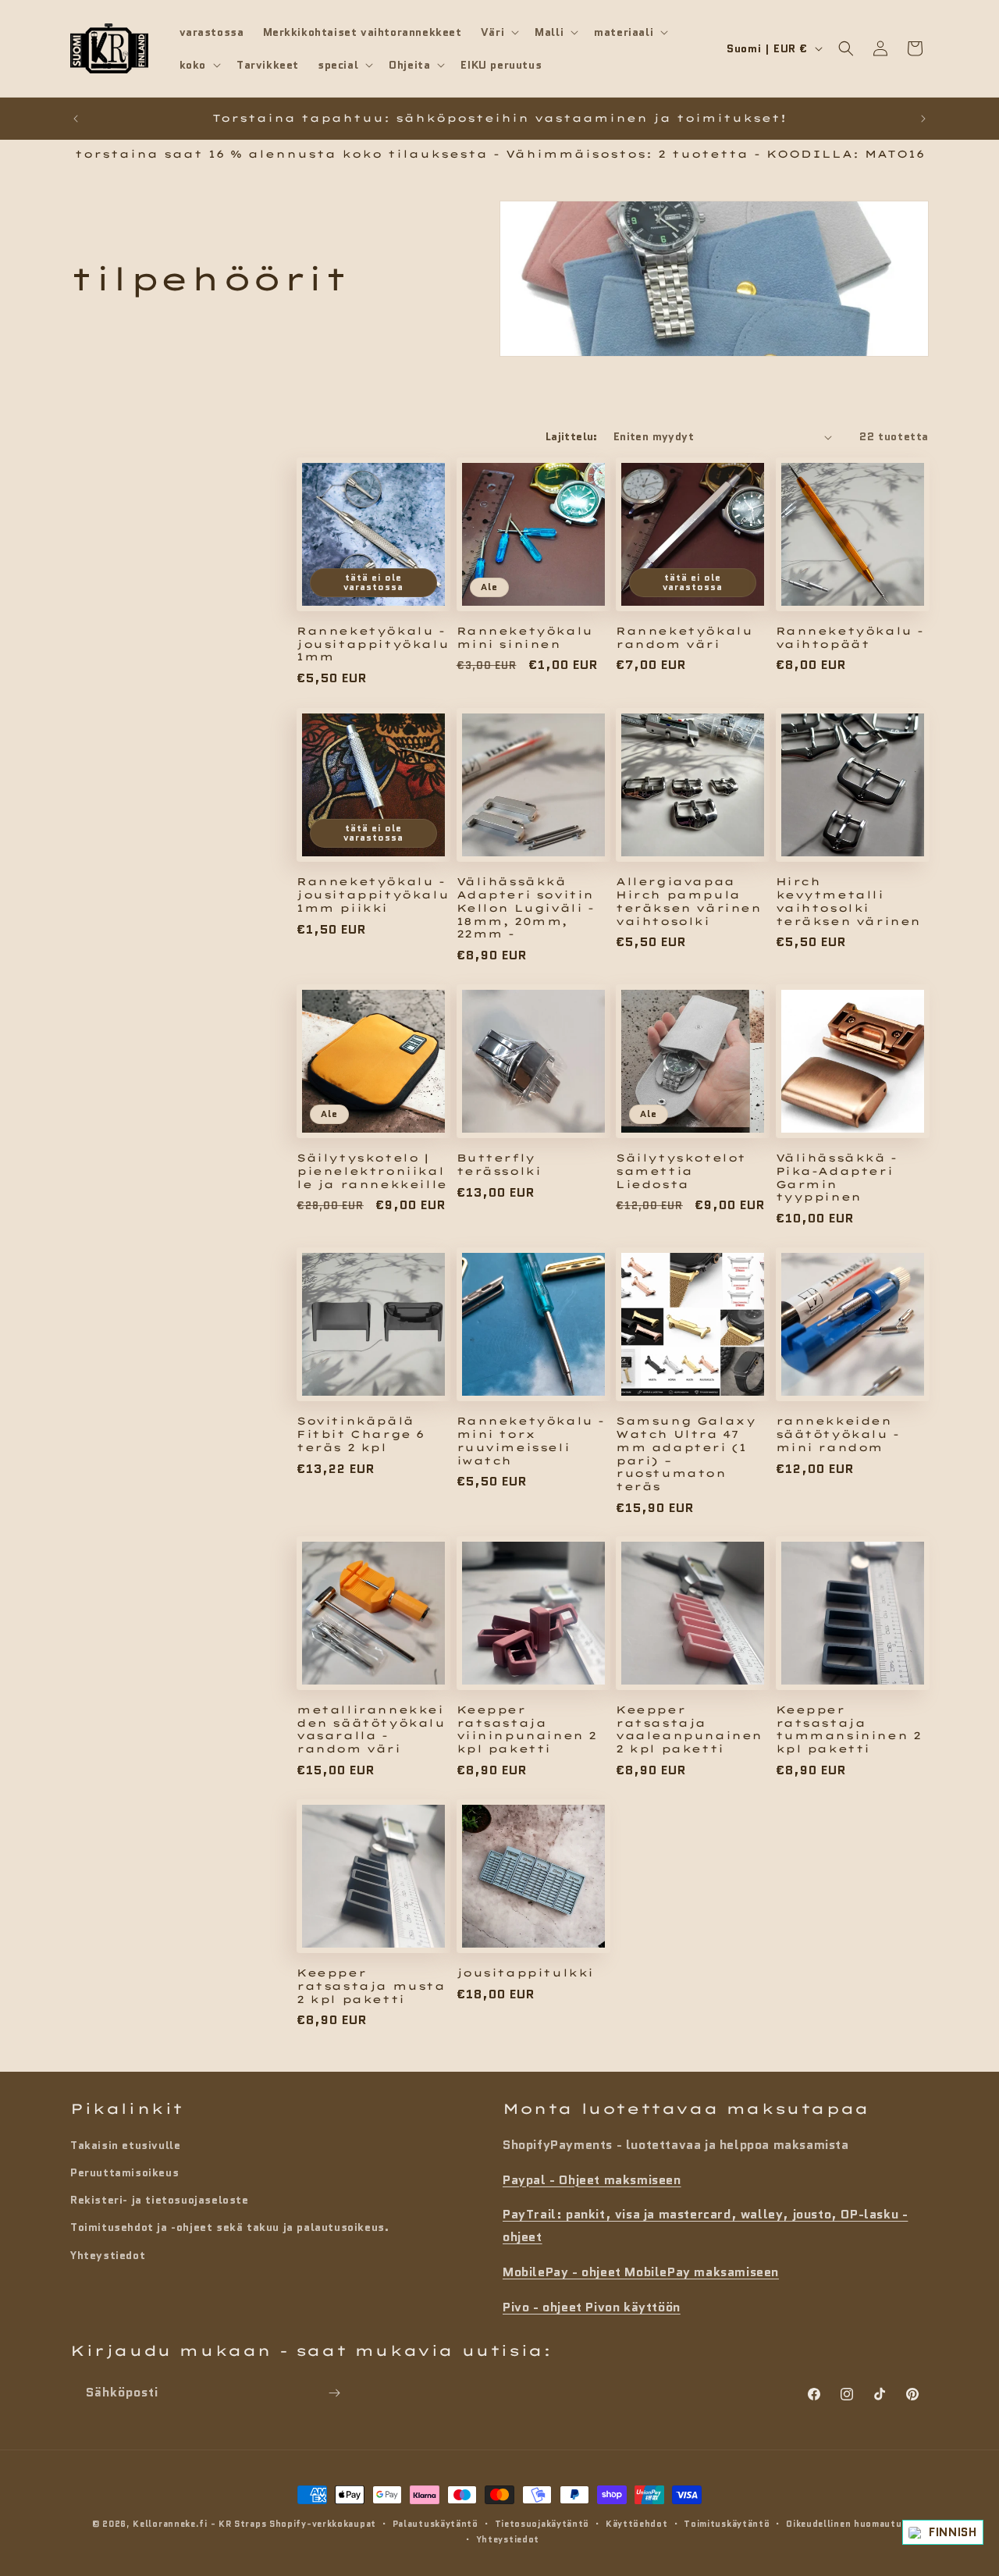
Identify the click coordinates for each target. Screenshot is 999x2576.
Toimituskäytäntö (727, 2524)
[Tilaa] (334, 2393)
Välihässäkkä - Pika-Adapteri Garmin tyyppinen (837, 1177)
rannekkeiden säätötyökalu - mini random (838, 1433)
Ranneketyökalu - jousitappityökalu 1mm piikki (373, 894)
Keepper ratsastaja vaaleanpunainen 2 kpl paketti (689, 1729)
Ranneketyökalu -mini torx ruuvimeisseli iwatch (531, 1440)
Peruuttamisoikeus (124, 2172)
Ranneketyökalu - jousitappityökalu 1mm (373, 644)
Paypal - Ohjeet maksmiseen (592, 2179)
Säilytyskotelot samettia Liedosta (681, 1170)
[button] (498, 32)
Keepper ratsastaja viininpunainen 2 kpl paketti (527, 1729)
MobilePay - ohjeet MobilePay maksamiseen (641, 2271)
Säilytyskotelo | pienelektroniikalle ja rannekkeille (372, 1170)
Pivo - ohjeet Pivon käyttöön (592, 2306)
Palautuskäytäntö (436, 2524)
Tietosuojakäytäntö (542, 2524)
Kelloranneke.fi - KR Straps (199, 2524)
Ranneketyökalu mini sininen (525, 637)
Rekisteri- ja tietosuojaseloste (160, 2199)
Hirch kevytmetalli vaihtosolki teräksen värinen (849, 900)
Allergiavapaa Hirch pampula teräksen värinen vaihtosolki (689, 900)
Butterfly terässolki (499, 1163)
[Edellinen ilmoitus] (76, 119)
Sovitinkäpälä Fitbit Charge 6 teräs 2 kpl (361, 1433)
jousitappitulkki (526, 1973)
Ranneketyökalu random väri (684, 637)
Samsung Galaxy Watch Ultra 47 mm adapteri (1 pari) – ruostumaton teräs (686, 1453)
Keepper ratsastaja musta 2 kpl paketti (371, 1986)
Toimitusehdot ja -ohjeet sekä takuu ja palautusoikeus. (229, 2227)
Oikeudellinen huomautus (846, 2524)
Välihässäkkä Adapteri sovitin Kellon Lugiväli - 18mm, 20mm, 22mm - (526, 907)
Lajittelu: (572, 436)
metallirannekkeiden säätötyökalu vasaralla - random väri (371, 1729)
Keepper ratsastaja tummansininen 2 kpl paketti (849, 1729)
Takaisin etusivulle (125, 2144)
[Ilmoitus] (923, 119)
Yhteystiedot (108, 2254)
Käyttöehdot (637, 2524)
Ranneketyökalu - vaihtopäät (850, 637)
